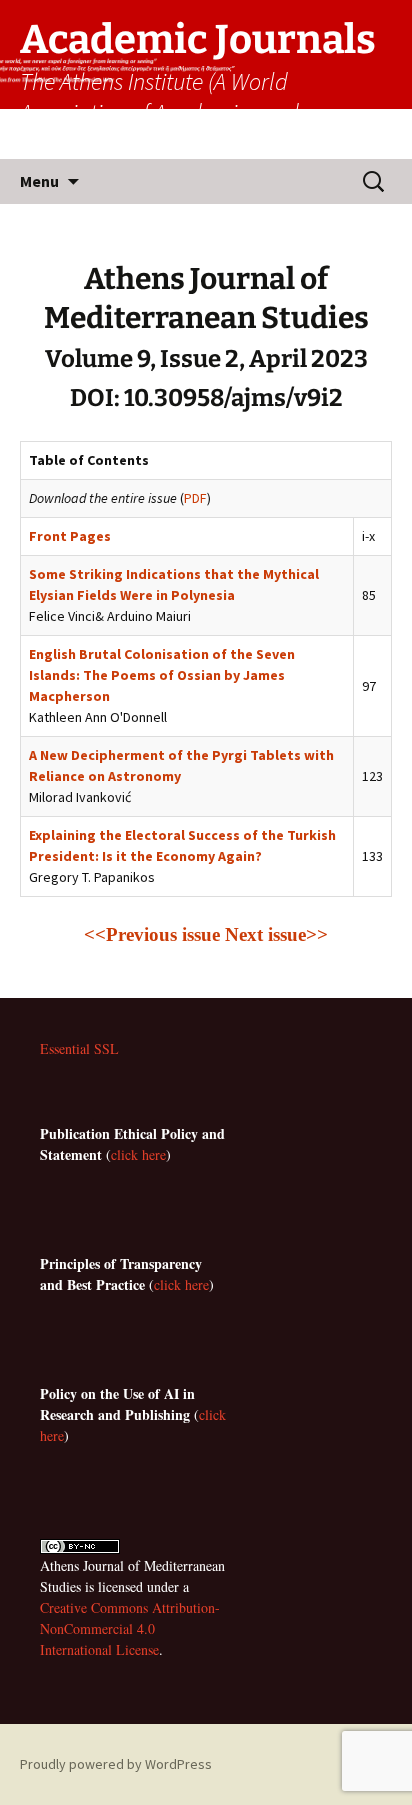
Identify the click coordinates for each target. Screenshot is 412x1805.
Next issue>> (276, 934)
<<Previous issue (154, 934)
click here (138, 1154)
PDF (195, 498)
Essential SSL (79, 1048)
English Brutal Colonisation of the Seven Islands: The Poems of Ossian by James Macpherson (162, 675)
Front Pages (70, 536)
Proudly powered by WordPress (116, 1764)
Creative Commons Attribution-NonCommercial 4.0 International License (130, 1628)
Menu (39, 181)
